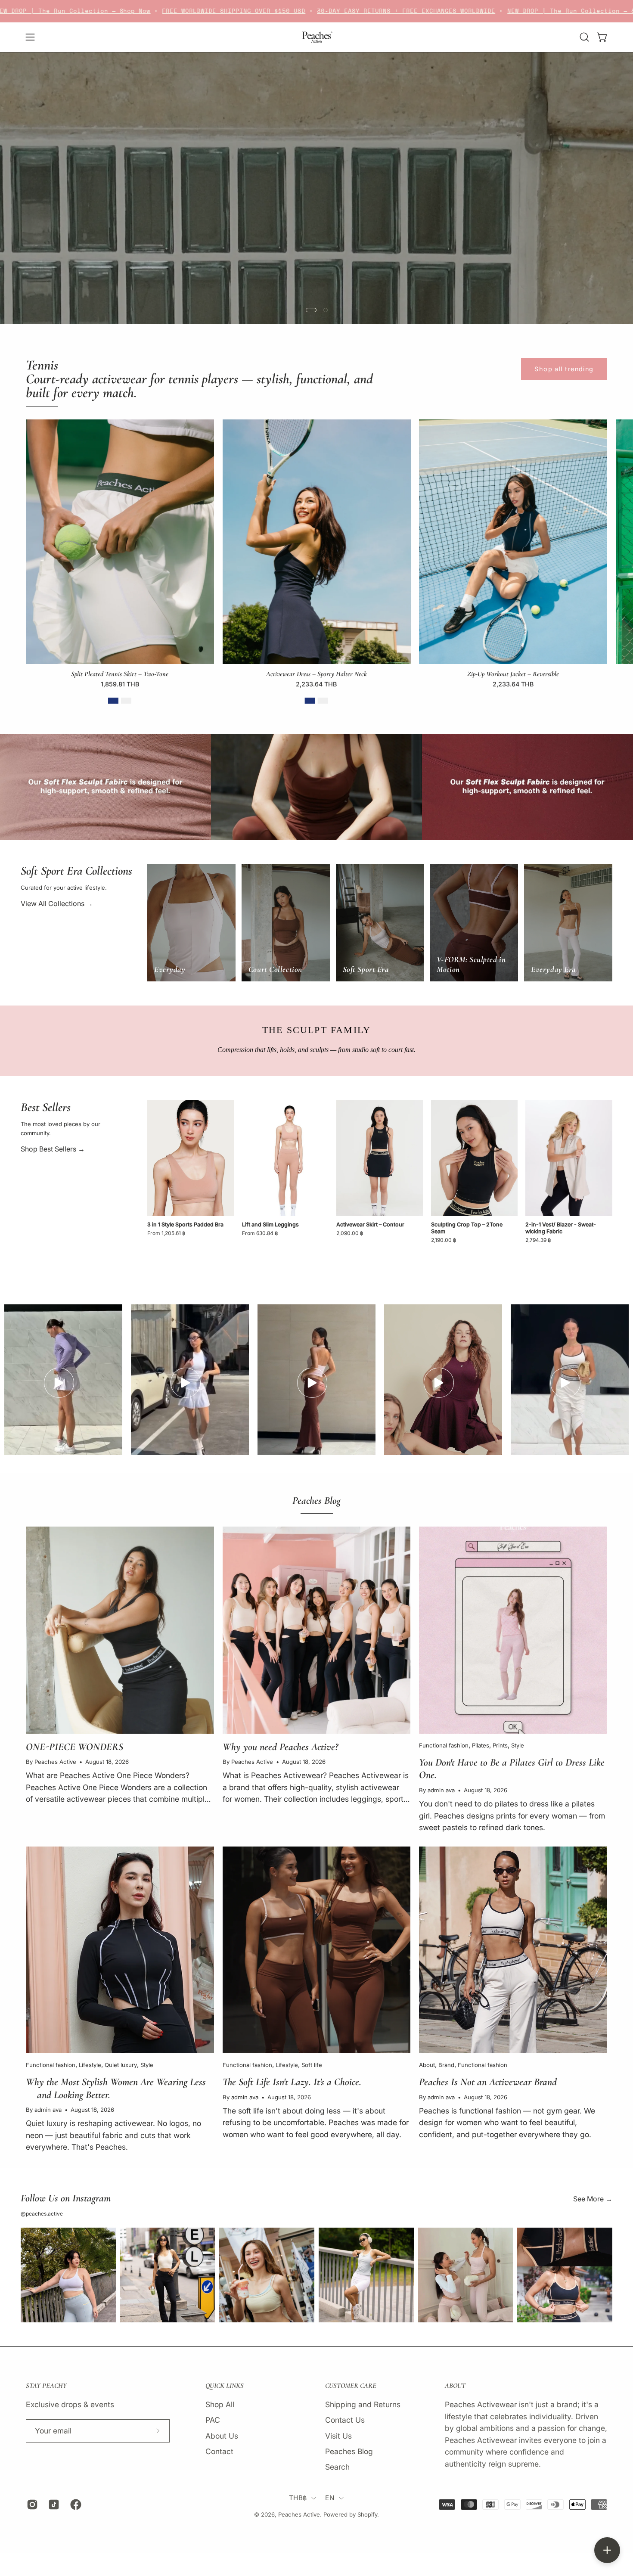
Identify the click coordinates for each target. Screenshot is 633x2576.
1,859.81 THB (120, 684)
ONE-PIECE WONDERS (74, 1747)
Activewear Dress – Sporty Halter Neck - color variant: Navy (310, 701)
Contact (219, 2451)
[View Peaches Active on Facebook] (74, 2505)
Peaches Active (299, 2514)
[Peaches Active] (316, 37)
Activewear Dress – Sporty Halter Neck (316, 674)
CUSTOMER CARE (351, 2386)
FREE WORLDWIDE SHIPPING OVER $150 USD (95, 11)
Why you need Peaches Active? (280, 1747)
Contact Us (345, 2420)
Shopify (367, 2514)
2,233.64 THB (316, 684)
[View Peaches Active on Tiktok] (53, 2505)
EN (330, 2498)
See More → (593, 2199)
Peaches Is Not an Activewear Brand (488, 2082)
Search (337, 2467)
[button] (584, 37)
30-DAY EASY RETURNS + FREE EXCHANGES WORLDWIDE (267, 11)
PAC (213, 2420)
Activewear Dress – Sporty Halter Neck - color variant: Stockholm (323, 701)
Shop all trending (564, 369)
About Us (222, 2436)
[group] (316, 565)
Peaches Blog (349, 2451)
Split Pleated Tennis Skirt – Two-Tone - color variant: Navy (113, 701)
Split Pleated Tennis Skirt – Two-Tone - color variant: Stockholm (126, 701)
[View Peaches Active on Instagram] (31, 2505)
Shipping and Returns (363, 2404)
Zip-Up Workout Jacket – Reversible (513, 674)
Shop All (220, 2404)
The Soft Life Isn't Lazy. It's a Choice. (292, 2082)
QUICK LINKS (225, 2386)
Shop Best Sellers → (53, 1149)
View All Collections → (57, 903)
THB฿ (298, 2498)
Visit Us (338, 2436)
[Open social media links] (607, 2550)
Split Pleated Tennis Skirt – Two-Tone (120, 674)
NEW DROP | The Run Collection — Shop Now (446, 11)
